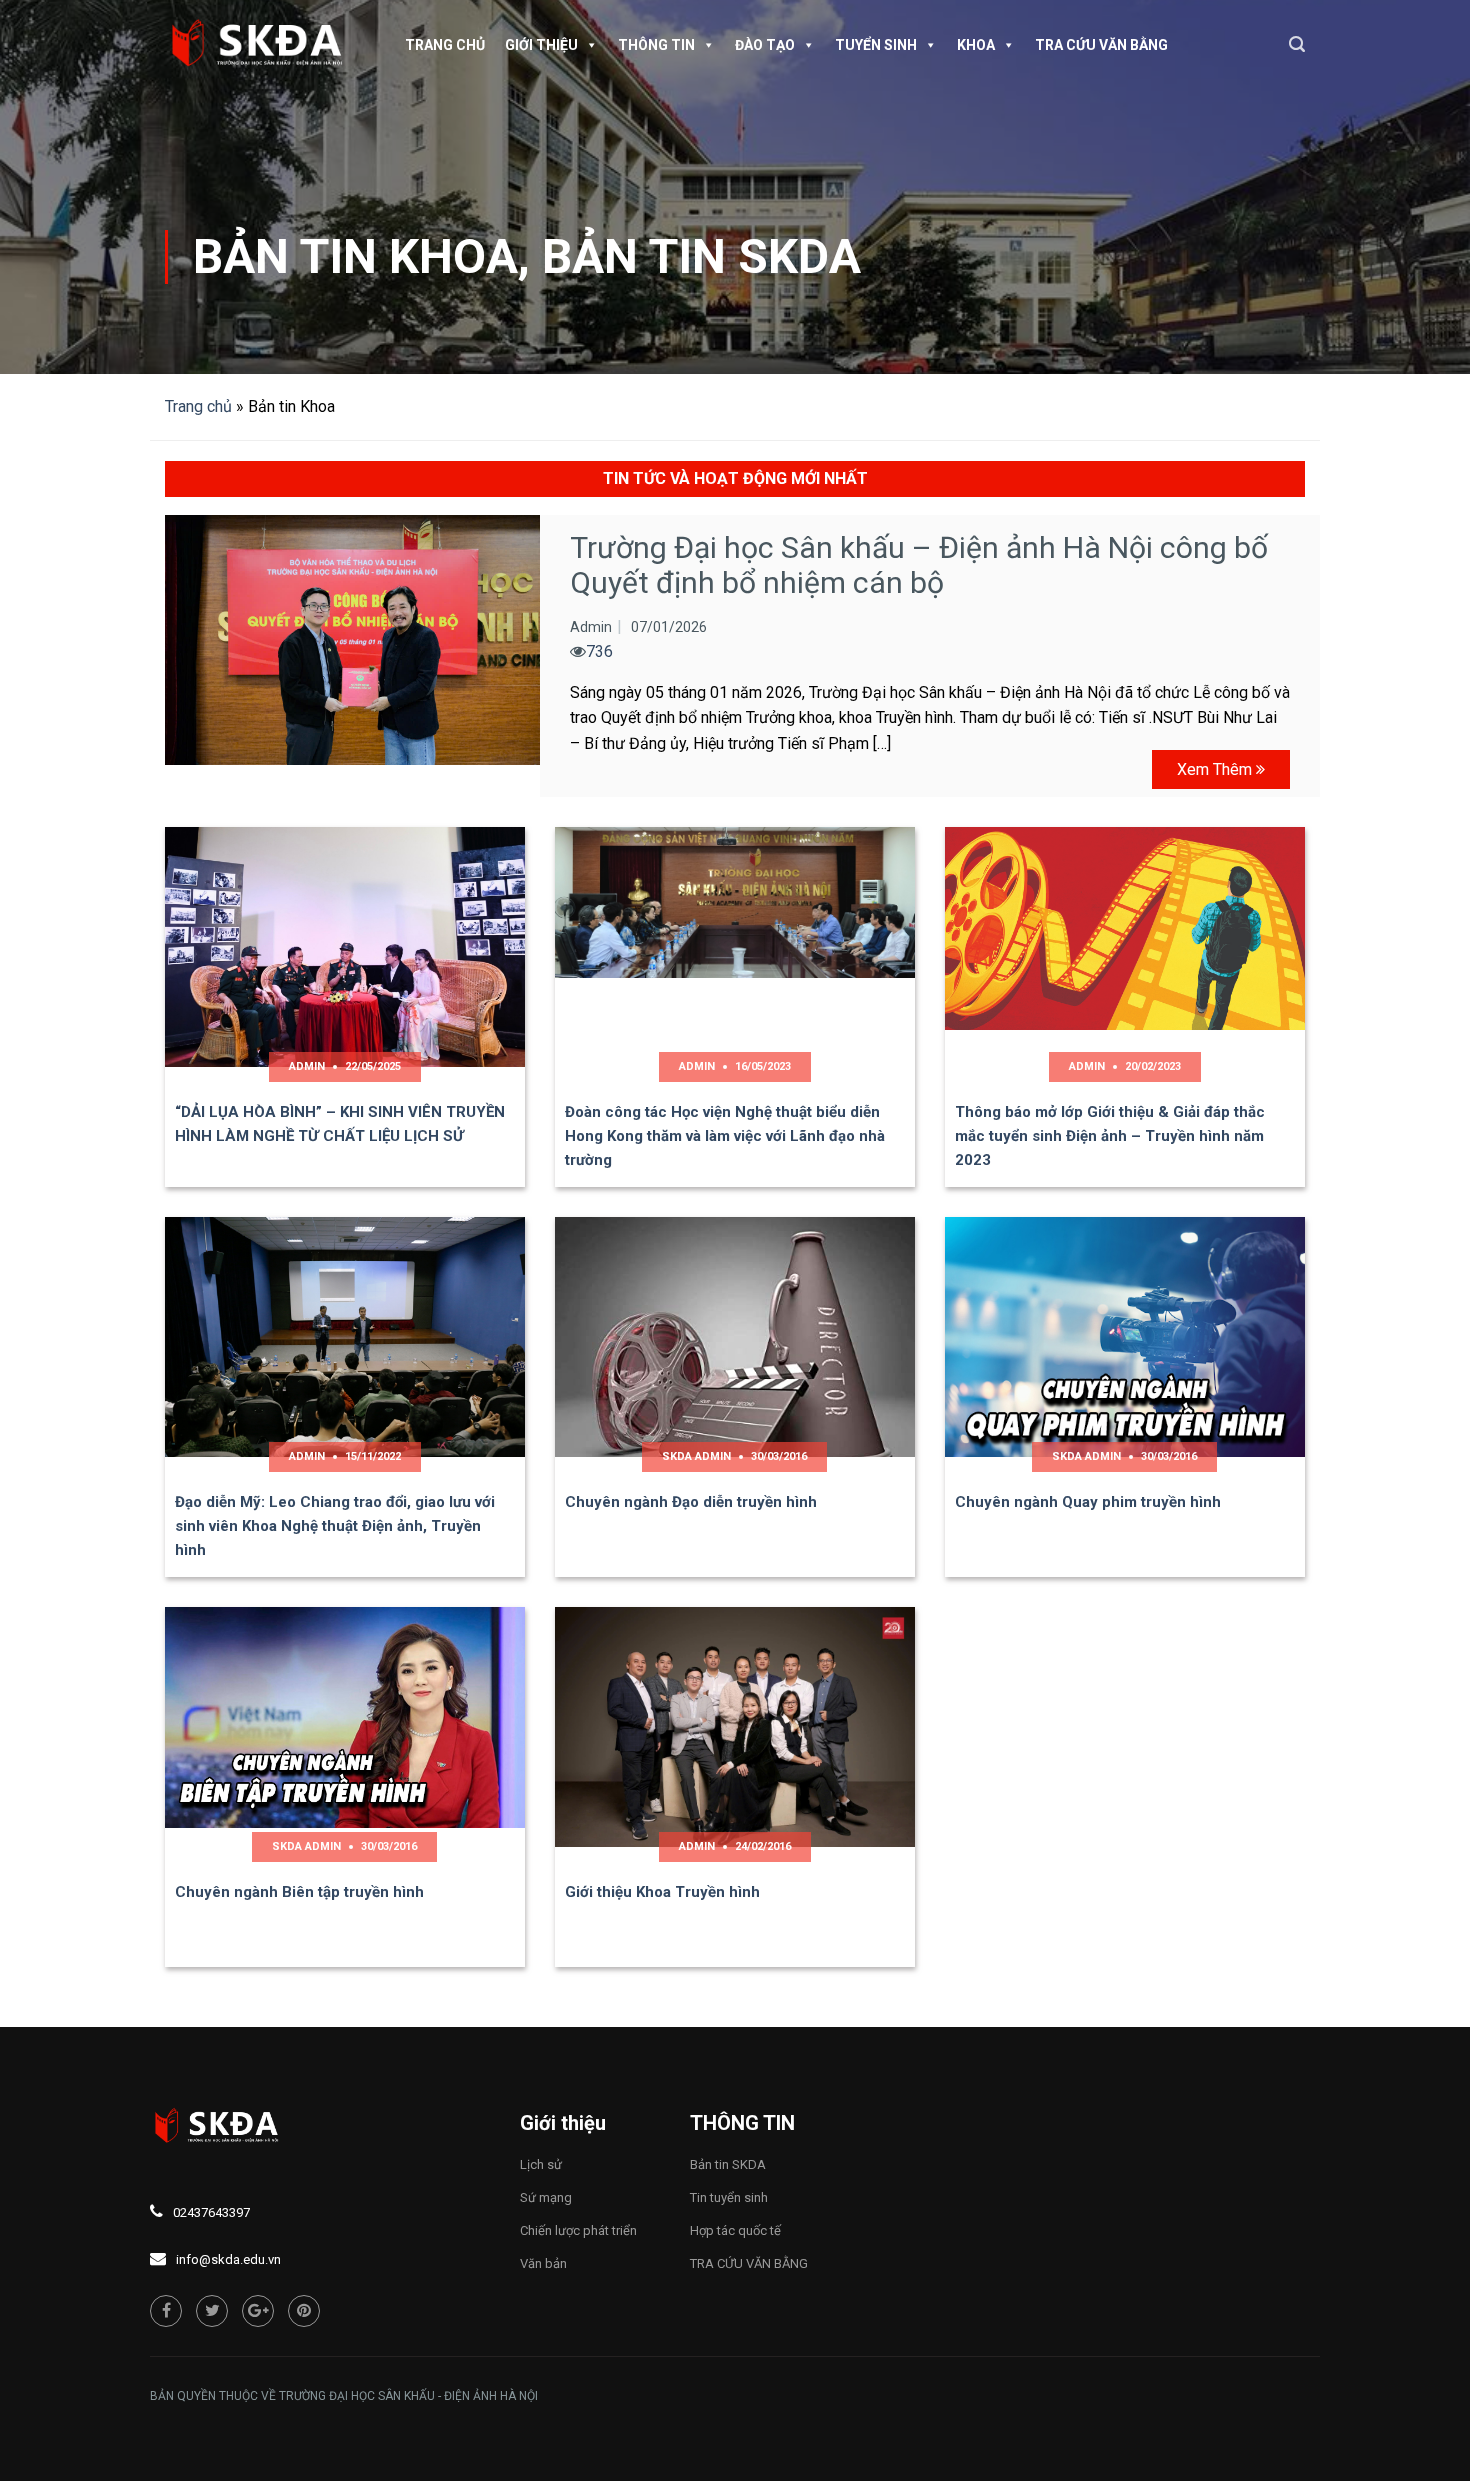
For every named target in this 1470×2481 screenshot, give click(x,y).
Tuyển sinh (876, 45)
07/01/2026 (669, 627)
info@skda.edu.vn (228, 2259)
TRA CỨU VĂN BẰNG (1101, 45)
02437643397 (211, 2212)
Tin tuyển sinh (729, 2197)
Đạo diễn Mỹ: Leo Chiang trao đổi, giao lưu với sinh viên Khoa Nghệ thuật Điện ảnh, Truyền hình (335, 1526)
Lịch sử (541, 2164)
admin (591, 627)
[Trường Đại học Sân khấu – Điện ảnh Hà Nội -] (265, 45)
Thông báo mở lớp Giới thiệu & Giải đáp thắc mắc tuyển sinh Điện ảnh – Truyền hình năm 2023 (1110, 1136)
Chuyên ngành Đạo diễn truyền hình (691, 1502)
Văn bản (543, 2263)
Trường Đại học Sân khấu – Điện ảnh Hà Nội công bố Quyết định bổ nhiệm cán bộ (919, 565)
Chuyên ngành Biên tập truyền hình (299, 1892)
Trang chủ (445, 45)
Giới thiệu (541, 45)
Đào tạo (765, 45)
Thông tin (656, 45)
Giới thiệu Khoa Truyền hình (662, 1892)
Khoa (976, 45)
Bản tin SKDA (701, 256)
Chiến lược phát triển (578, 2230)
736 (599, 651)
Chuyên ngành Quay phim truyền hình (1088, 1502)
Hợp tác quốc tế (735, 2230)
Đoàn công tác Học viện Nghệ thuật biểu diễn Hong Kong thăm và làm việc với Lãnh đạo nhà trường (725, 1136)
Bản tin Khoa (355, 256)
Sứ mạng (546, 2197)
